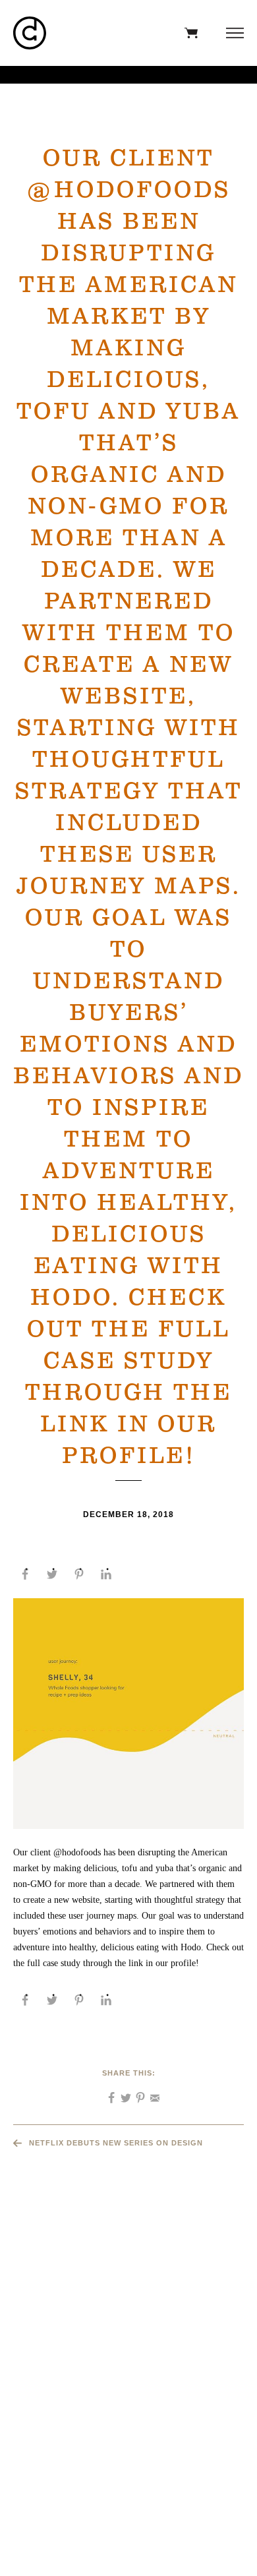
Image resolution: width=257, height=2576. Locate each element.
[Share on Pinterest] (79, 1574)
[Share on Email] (150, 2093)
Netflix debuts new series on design (116, 2143)
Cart (188, 33)
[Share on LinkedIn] (106, 1574)
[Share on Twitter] (52, 1574)
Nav (232, 33)
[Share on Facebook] (25, 1574)
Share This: (129, 2073)
